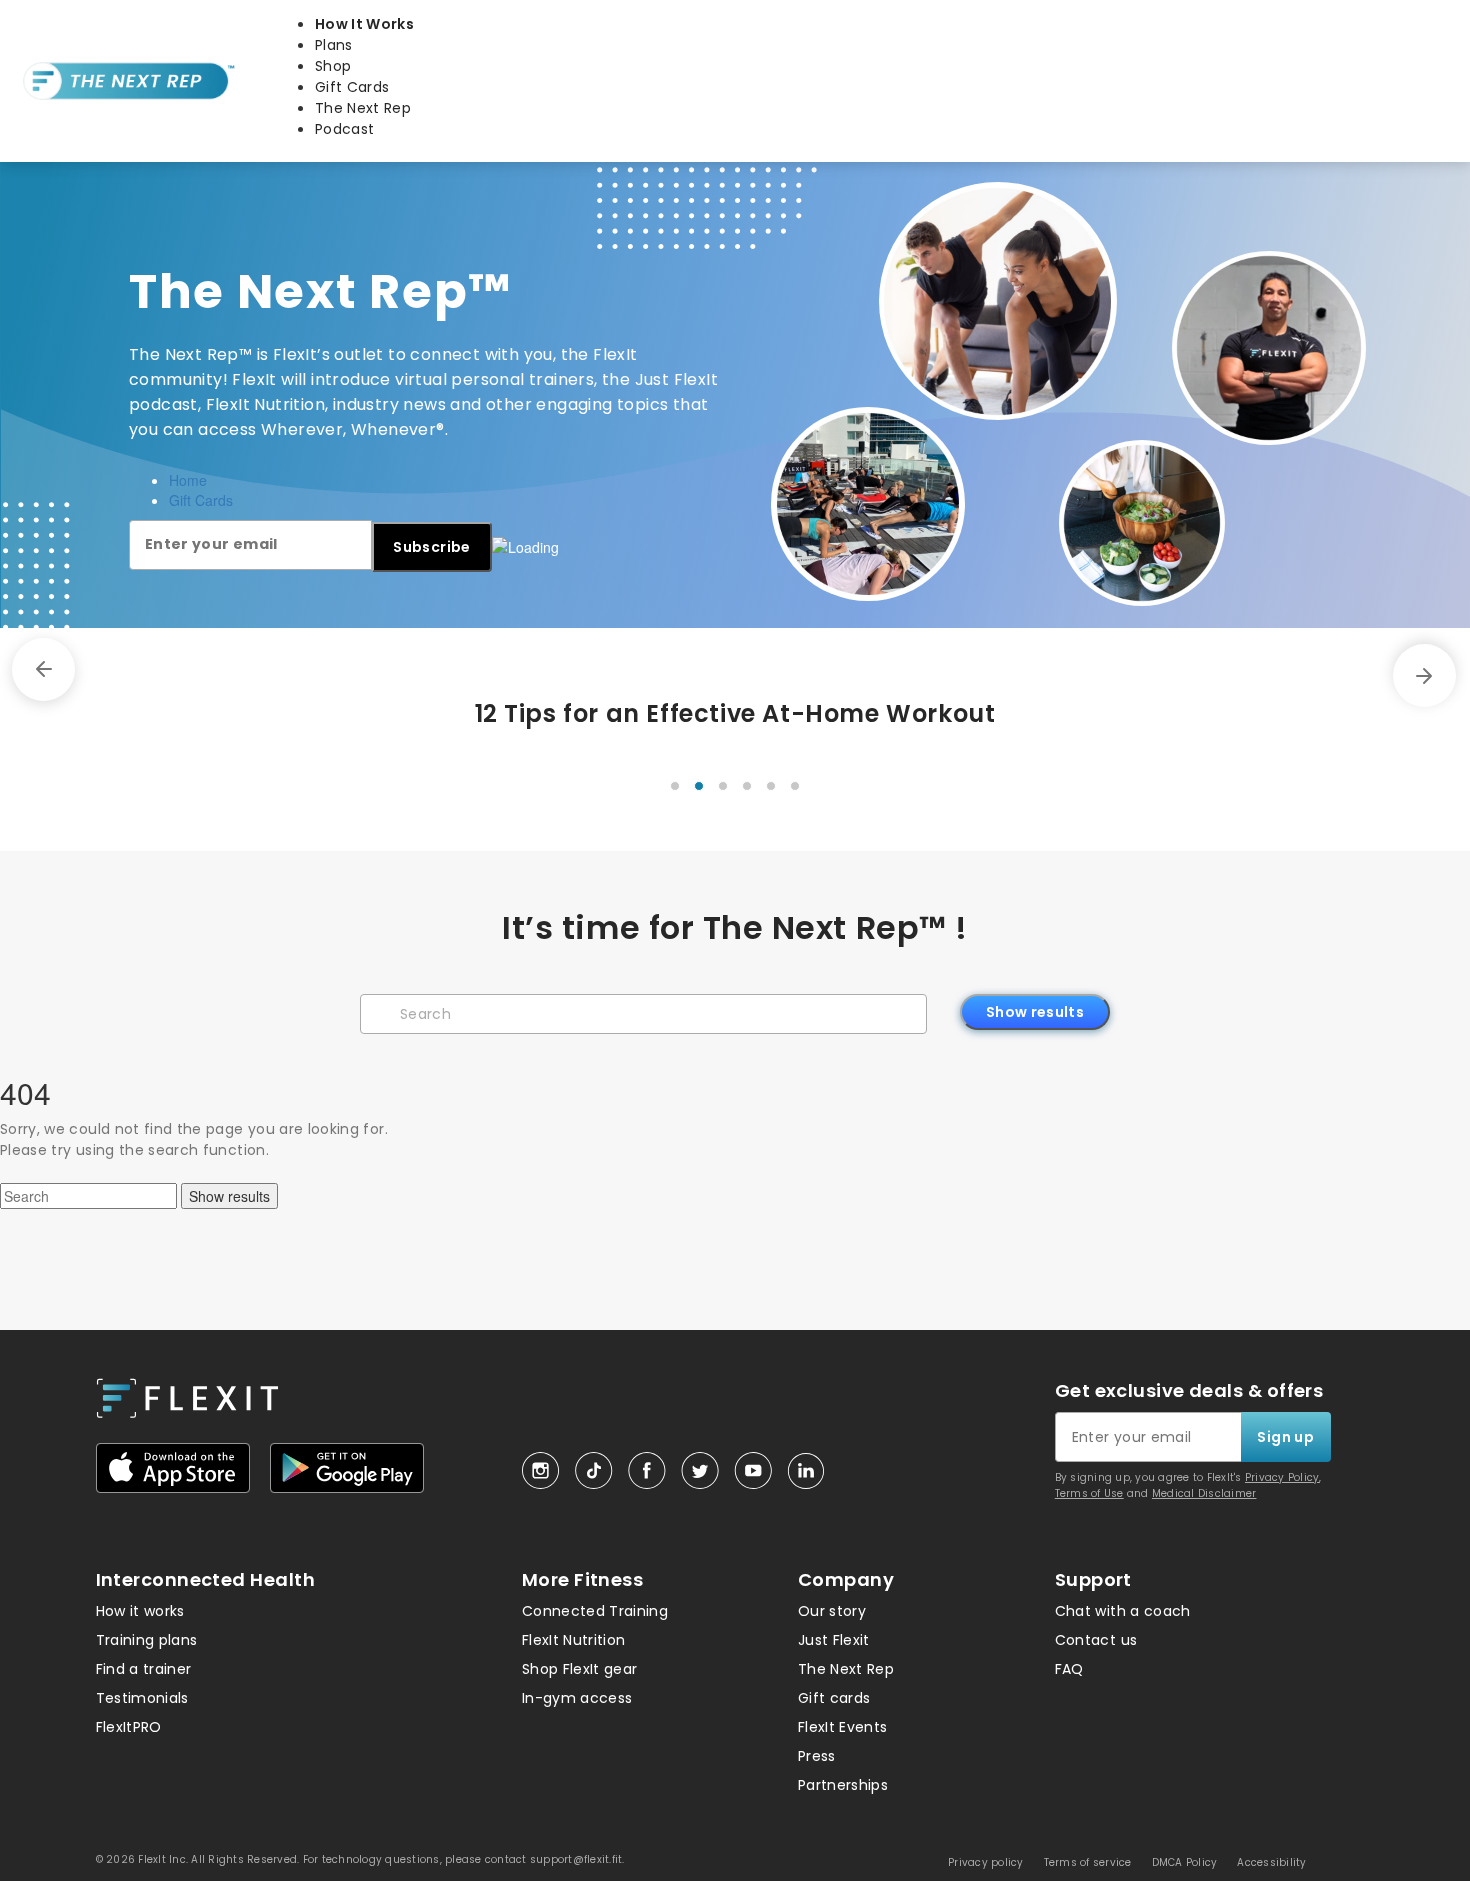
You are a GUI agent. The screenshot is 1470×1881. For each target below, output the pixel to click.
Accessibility (1271, 1862)
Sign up (1285, 1437)
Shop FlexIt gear (580, 1669)
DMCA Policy (1185, 1862)
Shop (333, 66)
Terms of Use (1089, 1493)
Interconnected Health (205, 1579)
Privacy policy (986, 1862)
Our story (832, 1611)
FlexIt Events (843, 1727)
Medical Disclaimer (1204, 1493)
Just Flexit (834, 1640)
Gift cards (834, 1698)
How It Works (364, 24)
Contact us (1096, 1640)
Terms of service (1088, 1862)
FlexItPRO (129, 1727)
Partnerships (843, 1785)
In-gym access (577, 1698)
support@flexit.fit (576, 1859)
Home (188, 480)
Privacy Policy (1282, 1477)
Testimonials (142, 1698)
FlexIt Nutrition (574, 1640)
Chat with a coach (1123, 1611)
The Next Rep (363, 108)
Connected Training (595, 1611)
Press (817, 1756)
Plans (334, 45)
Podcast (344, 129)
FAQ (1069, 1669)
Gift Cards (352, 87)
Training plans (147, 1640)
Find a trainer (144, 1669)
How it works (140, 1611)
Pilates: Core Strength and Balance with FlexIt (884, 713)
